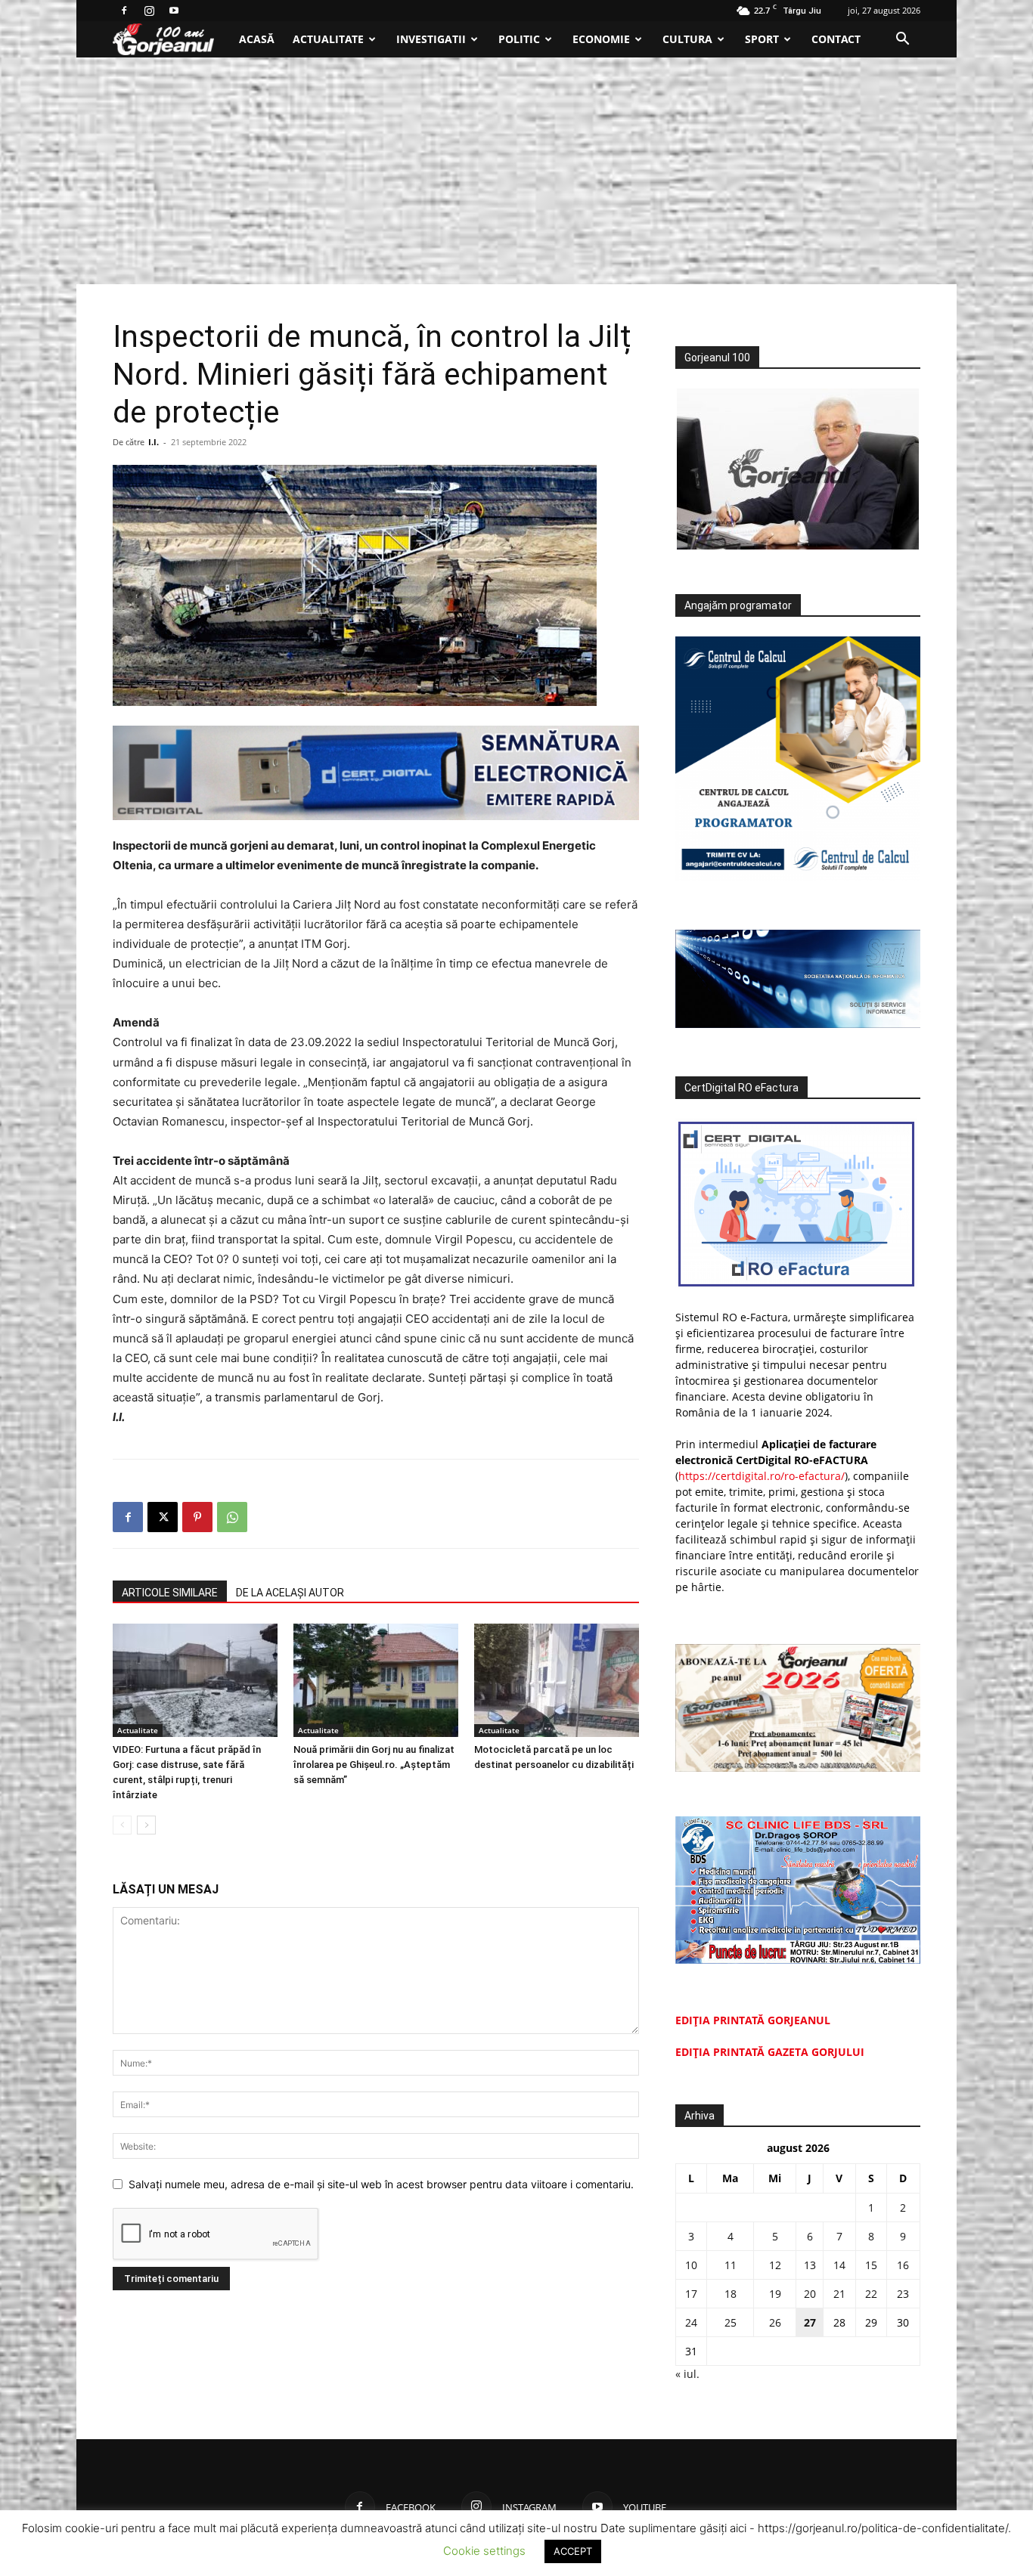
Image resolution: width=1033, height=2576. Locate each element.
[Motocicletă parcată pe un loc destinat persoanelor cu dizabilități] (557, 1680)
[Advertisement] (516, 171)
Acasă (257, 39)
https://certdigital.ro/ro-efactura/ (762, 1476)
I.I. (154, 442)
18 (731, 2294)
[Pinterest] (197, 1517)
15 (871, 2265)
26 (775, 2322)
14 (839, 2265)
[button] (902, 40)
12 (775, 2265)
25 (731, 2322)
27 (810, 2322)
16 (903, 2265)
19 (775, 2294)
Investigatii (431, 39)
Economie (601, 39)
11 (731, 2265)
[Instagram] (149, 11)
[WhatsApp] (232, 1517)
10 (691, 2265)
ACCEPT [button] (573, 2551)
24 (691, 2322)
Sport (762, 39)
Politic (519, 39)
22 (871, 2294)
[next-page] (146, 1825)
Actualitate (328, 39)
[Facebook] (124, 11)
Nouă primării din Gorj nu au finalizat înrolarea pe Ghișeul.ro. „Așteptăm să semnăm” (374, 1765)
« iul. (687, 2374)
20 (810, 2294)
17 (691, 2294)
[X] (163, 1517)
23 (903, 2294)
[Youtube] (174, 11)
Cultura (687, 39)
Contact (836, 39)
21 (839, 2294)
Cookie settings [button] (484, 2551)
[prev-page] (122, 1825)
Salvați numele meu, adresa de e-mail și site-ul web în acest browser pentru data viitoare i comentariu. (381, 2184)
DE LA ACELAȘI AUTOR (290, 1593)
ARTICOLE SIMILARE (170, 1593)
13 (810, 2265)
